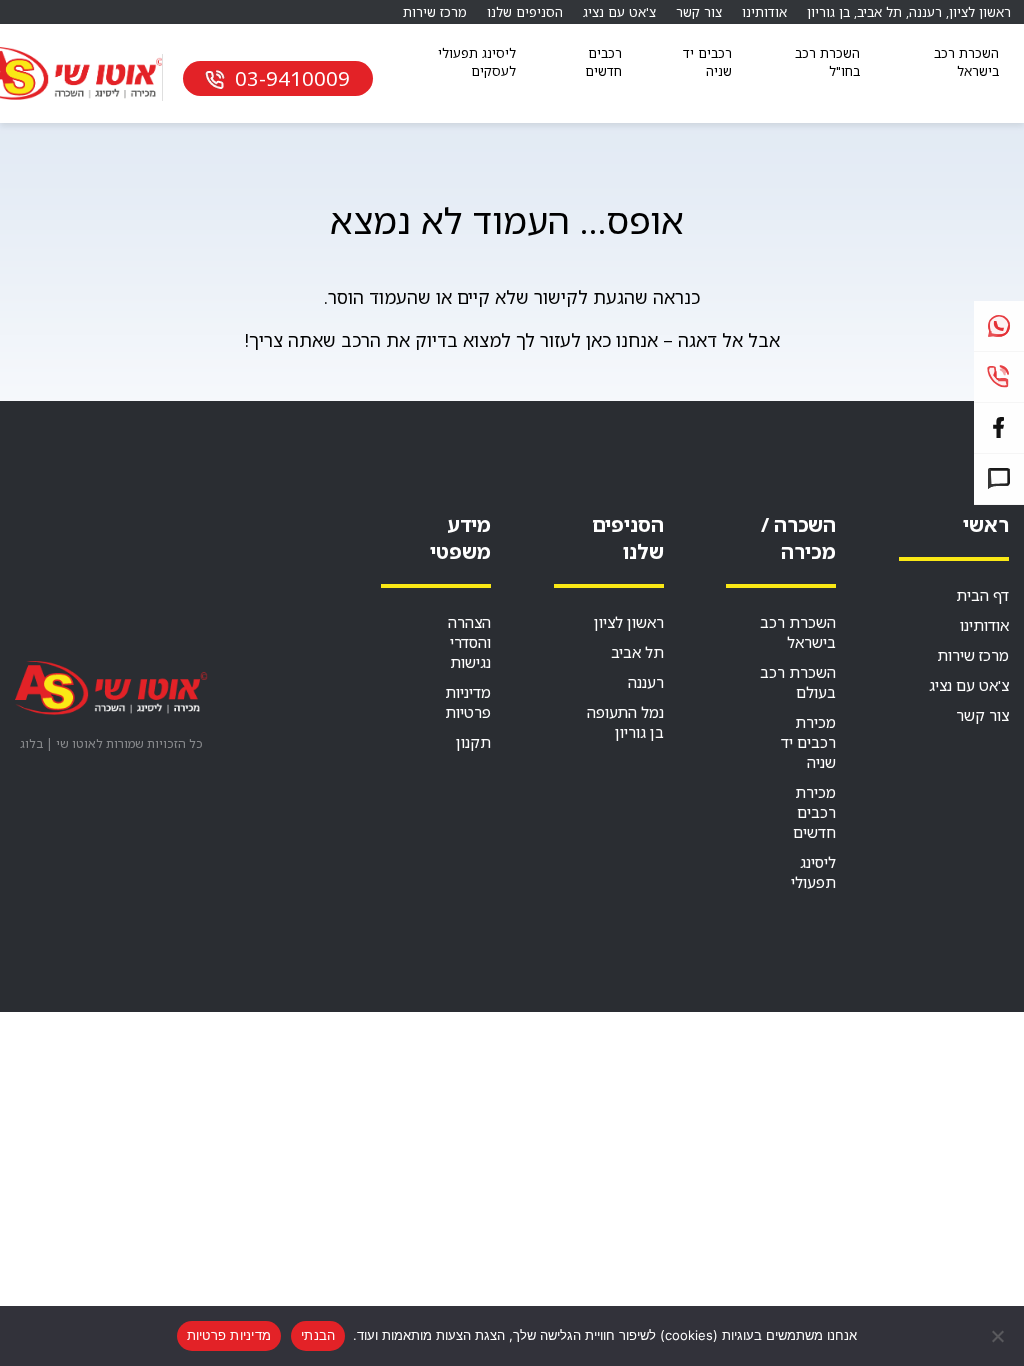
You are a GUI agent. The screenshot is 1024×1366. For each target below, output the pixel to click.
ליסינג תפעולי (813, 872)
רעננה (925, 12)
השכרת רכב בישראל (966, 62)
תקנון (473, 742)
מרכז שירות (435, 12)
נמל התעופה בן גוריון (625, 722)
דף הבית (982, 595)
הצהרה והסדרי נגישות (469, 642)
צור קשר (699, 12)
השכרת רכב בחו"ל (827, 62)
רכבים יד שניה (707, 62)
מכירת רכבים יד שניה (808, 742)
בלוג (31, 743)
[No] (999, 1336)
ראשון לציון (980, 12)
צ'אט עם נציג (619, 12)
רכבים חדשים (603, 62)
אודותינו (764, 12)
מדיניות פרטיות (468, 702)
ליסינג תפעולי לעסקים (477, 62)
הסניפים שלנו (525, 12)
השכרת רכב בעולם (798, 682)
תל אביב (879, 12)
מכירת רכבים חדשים (814, 812)
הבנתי (318, 1335)
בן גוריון (828, 12)
